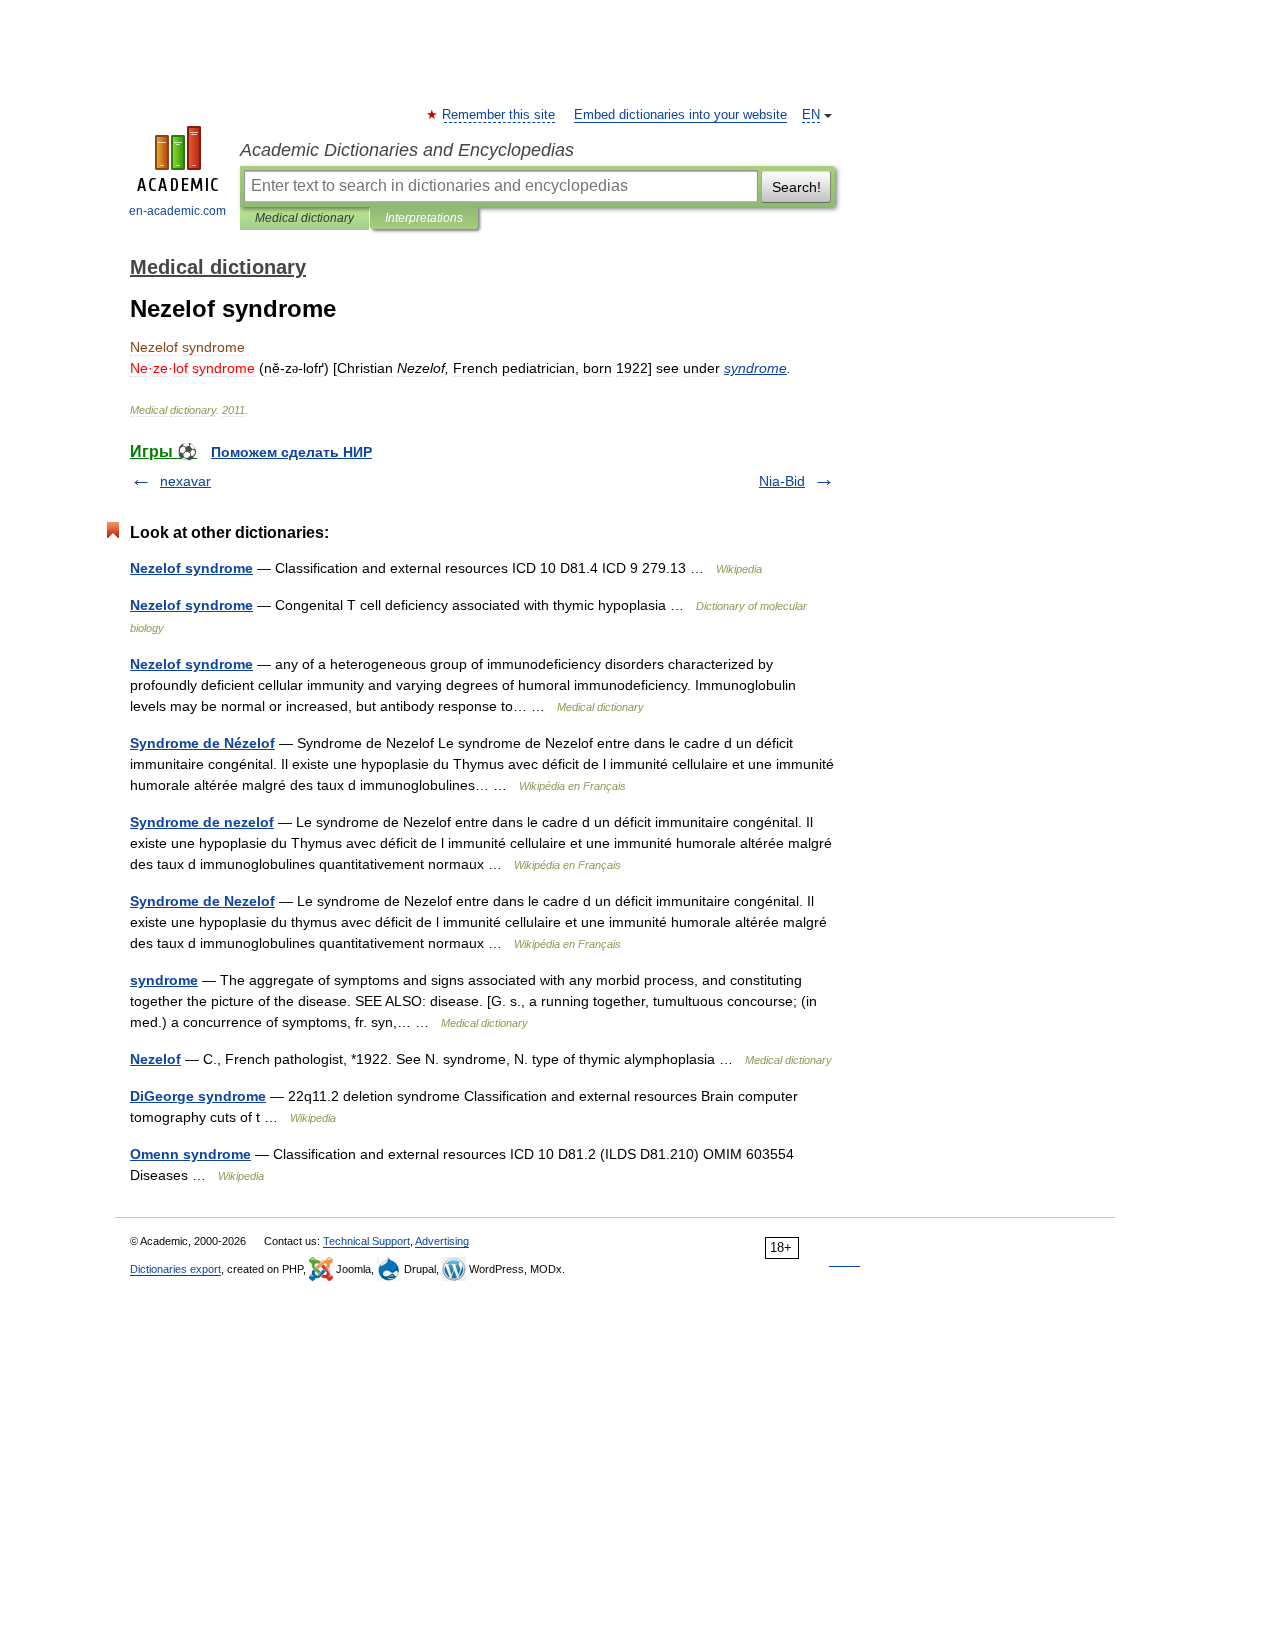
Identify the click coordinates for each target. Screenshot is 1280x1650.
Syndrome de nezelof (202, 822)
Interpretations (424, 218)
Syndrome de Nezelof (202, 901)
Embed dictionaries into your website (680, 115)
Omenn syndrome (190, 1154)
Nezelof (155, 1059)
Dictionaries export (175, 1269)
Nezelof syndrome (191, 568)
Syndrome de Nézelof (202, 743)
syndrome (164, 980)
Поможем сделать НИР (291, 452)
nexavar (185, 481)
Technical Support (366, 1241)
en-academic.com (177, 211)
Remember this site (499, 115)
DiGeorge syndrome (198, 1096)
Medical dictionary (304, 218)
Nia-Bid (782, 481)
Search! (796, 187)
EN (811, 115)
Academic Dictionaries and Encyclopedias (407, 150)
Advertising (442, 1241)
